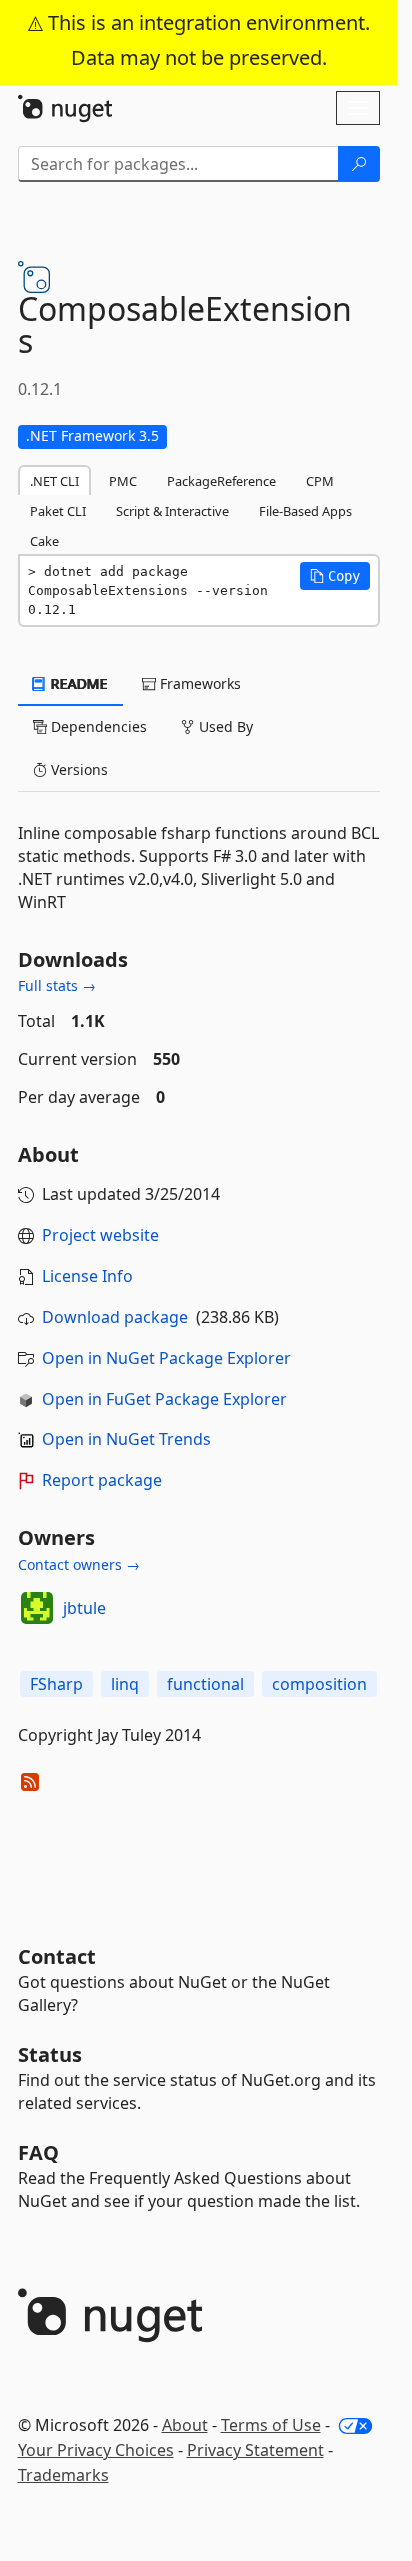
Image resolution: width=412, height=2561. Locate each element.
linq (125, 1684)
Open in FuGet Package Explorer (164, 1399)
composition (319, 1684)
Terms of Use (271, 2425)
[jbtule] (37, 1608)
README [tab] (77, 683)
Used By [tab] (224, 726)
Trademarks (63, 2475)
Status (50, 2054)
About (185, 2425)
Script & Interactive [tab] (172, 511)
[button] (335, 576)
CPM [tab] (320, 481)
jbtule (84, 1608)
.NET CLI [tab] (54, 481)
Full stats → (57, 985)
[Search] (359, 164)
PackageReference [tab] (221, 481)
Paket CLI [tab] (58, 511)
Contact (57, 1956)
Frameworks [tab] (198, 683)
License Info (87, 1276)
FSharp (56, 1684)
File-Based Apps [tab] (305, 511)
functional (205, 1684)
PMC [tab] (123, 481)
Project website (100, 1235)
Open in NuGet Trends (126, 1439)
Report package (102, 1480)
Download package (115, 1317)
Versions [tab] (77, 769)
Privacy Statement (255, 2450)
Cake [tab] (44, 541)
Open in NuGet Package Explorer (166, 1358)
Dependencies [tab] (97, 726)
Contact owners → (79, 1564)
